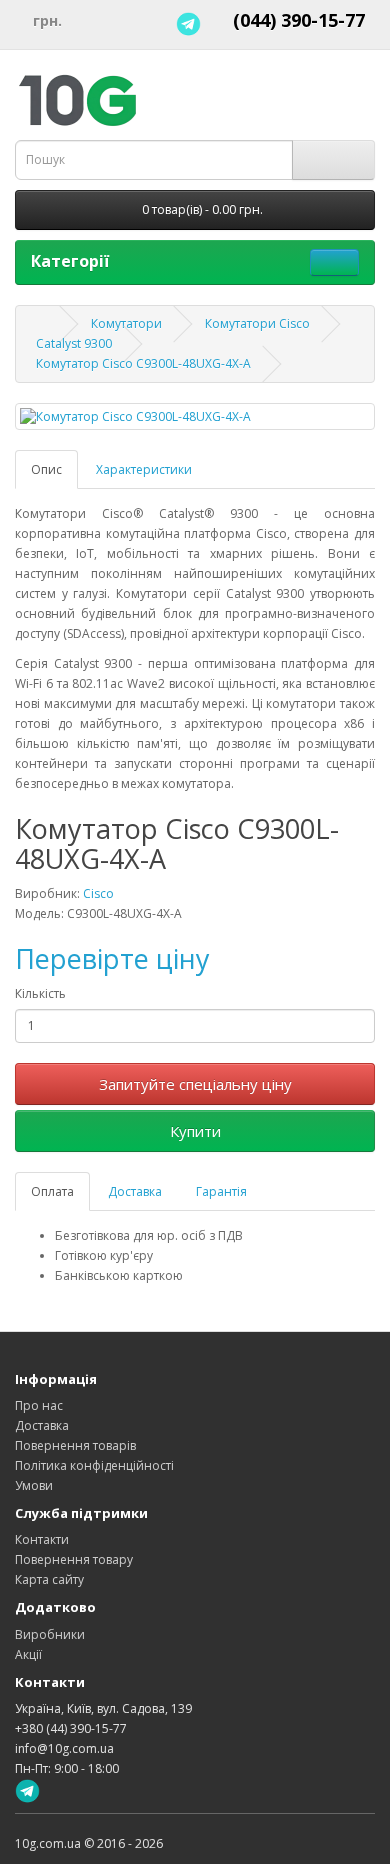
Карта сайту (49, 1579)
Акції (28, 1654)
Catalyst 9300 (74, 343)
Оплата (52, 1191)
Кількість (40, 993)
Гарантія (221, 1191)
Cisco (98, 893)
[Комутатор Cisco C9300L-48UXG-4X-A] (195, 416)
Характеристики (144, 469)
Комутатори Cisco (257, 323)
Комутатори (126, 323)
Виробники (50, 1634)
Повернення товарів (75, 1445)
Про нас (39, 1405)
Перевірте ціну (112, 958)
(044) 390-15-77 (299, 20)
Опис (46, 469)
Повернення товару (74, 1559)
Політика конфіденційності (94, 1465)
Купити (195, 1131)
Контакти (42, 1539)
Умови (34, 1485)
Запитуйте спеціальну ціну (195, 1084)
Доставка (135, 1191)
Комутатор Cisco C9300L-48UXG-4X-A (143, 363)
